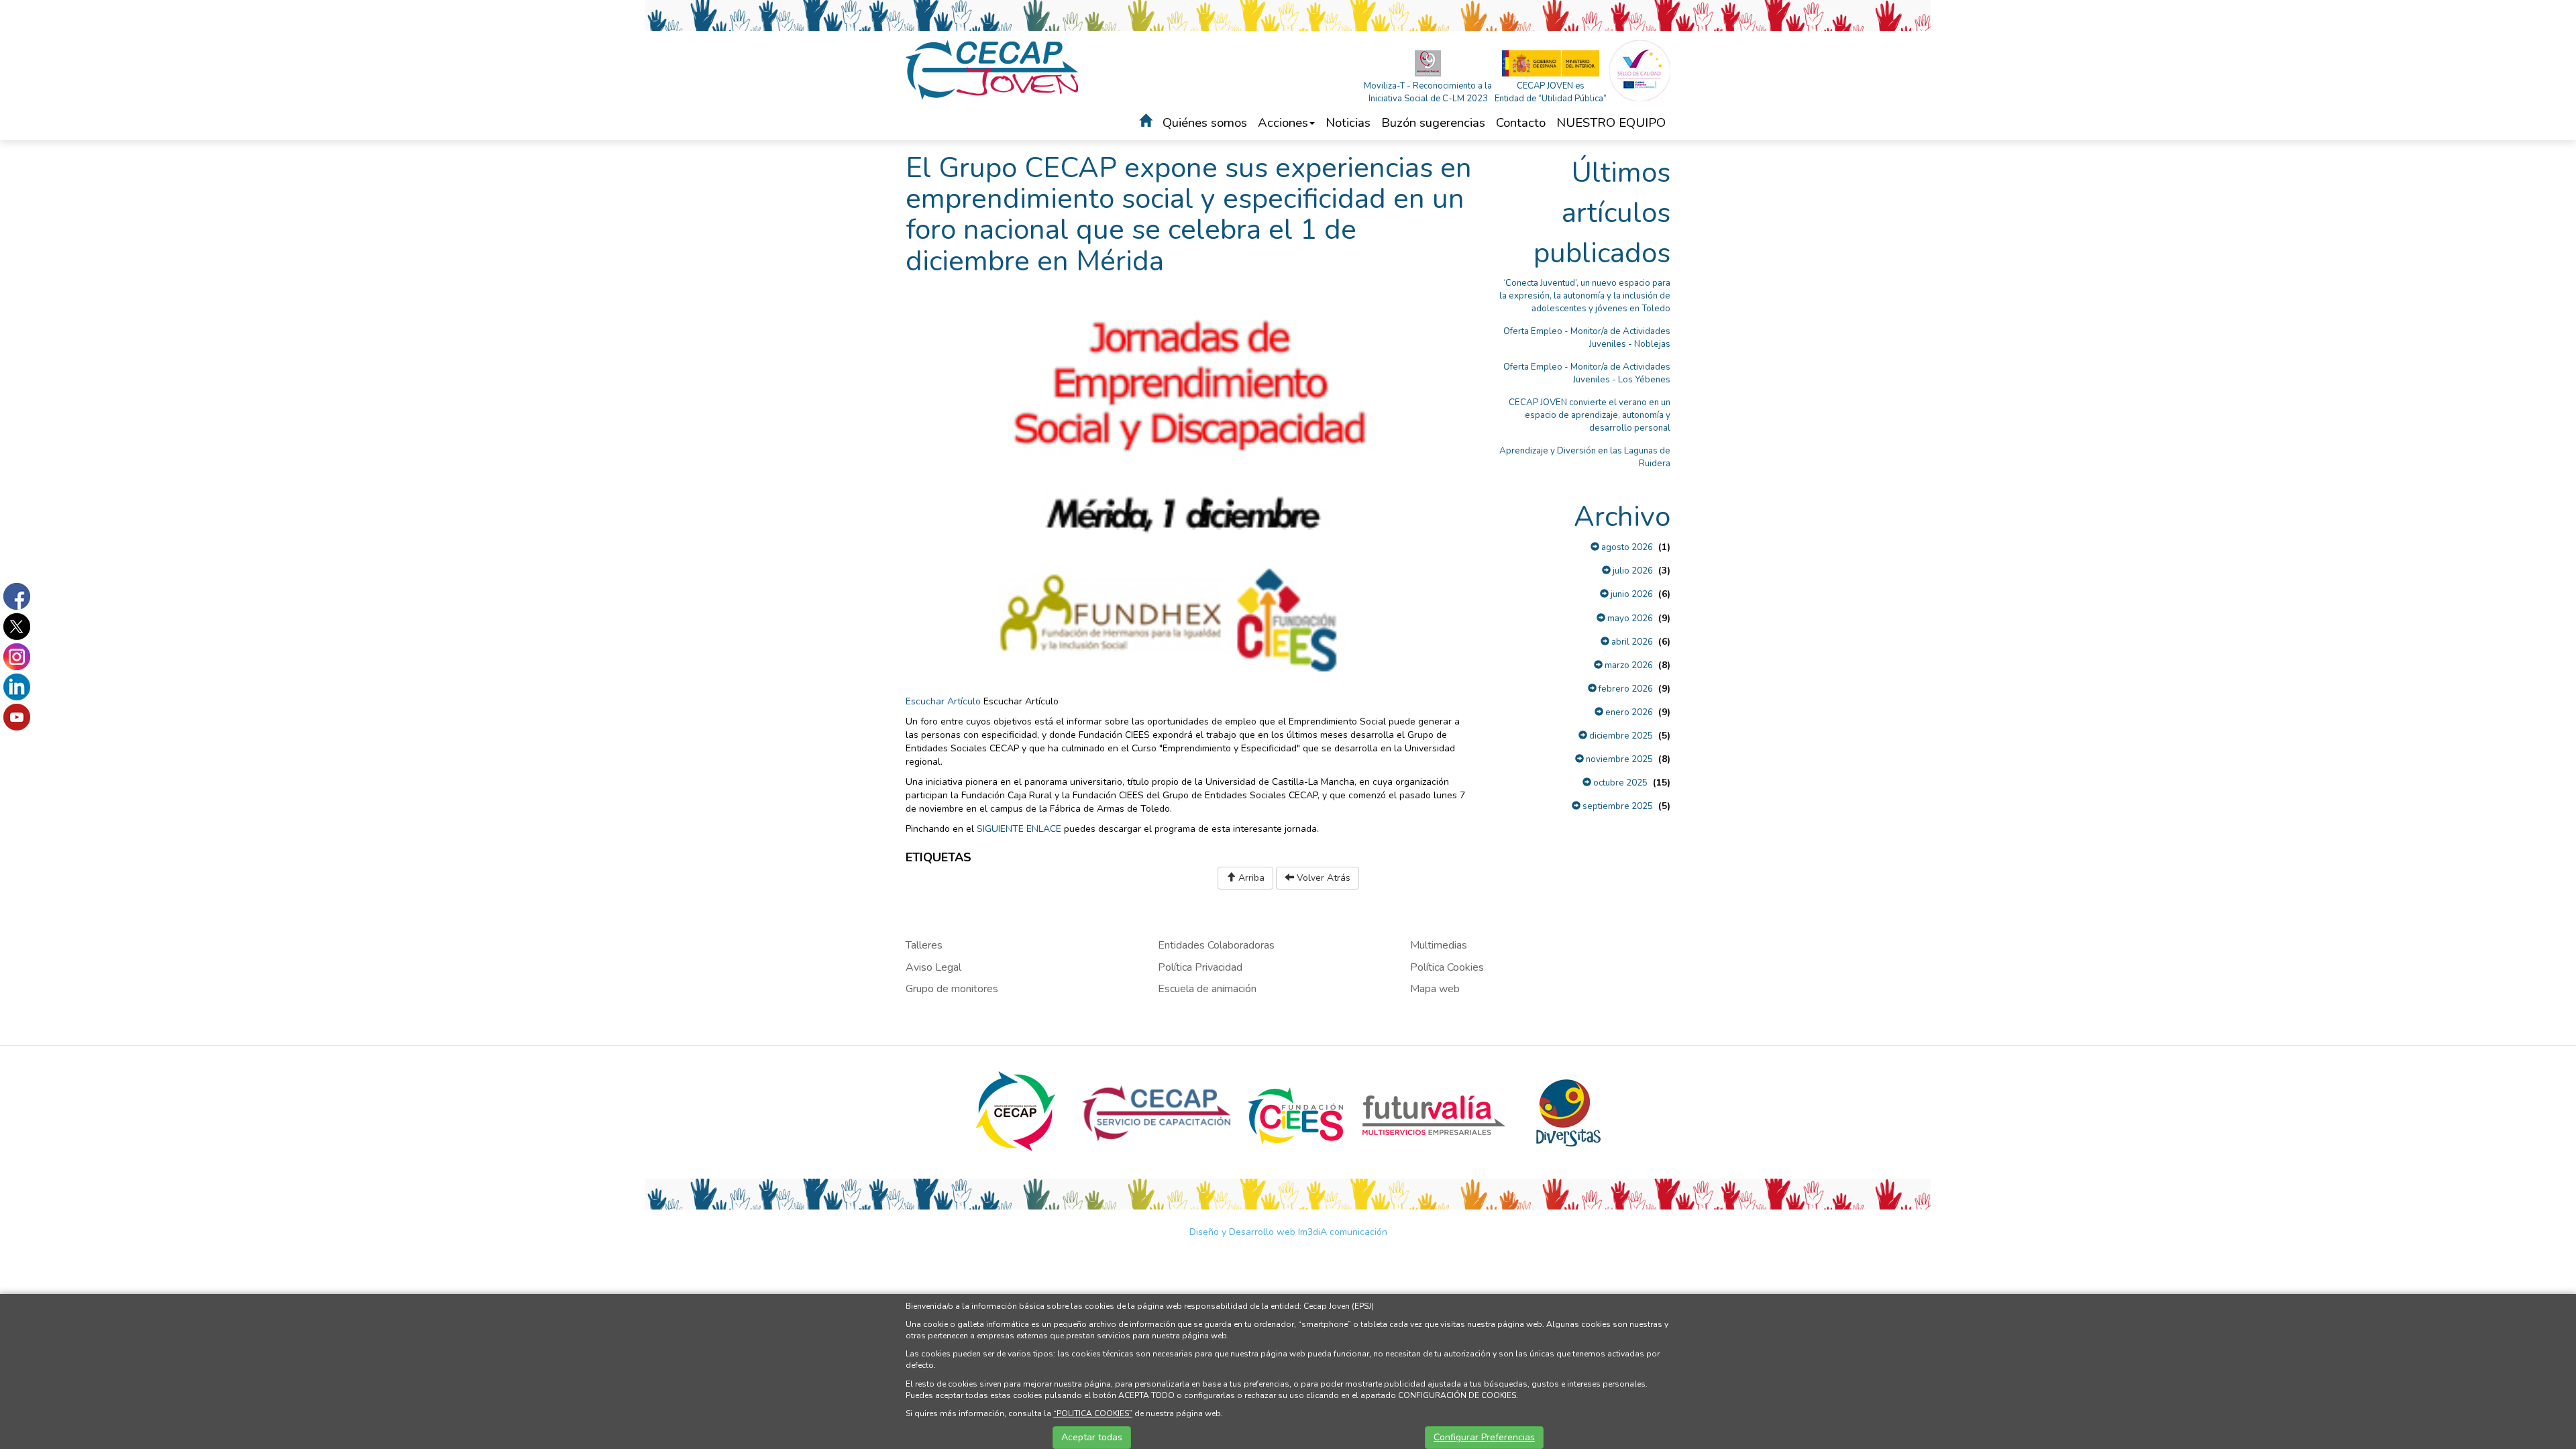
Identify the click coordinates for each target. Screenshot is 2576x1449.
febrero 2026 (1625, 689)
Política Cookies (1447, 967)
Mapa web (1435, 989)
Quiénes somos (1205, 123)
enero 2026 (1628, 712)
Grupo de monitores (952, 989)
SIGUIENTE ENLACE (1019, 829)
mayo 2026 (1629, 619)
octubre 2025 (1619, 783)
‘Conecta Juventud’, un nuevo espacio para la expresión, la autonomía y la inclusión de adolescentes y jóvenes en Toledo (1585, 296)
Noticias (1348, 123)
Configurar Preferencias (1484, 1437)
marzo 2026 (1628, 665)
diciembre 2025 (1620, 736)
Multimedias (1439, 945)
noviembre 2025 (1618, 759)
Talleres (924, 945)
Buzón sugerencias (1433, 123)
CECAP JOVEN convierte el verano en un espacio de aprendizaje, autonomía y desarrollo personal (1590, 415)
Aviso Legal (933, 967)
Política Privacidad (1200, 967)
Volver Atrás (1322, 878)
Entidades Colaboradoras (1216, 945)
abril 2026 (1631, 642)
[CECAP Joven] (993, 69)
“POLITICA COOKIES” (1093, 1413)
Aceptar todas (1092, 1437)
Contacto (1521, 123)
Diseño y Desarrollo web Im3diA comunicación (1288, 1232)
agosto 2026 (1626, 547)
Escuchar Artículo (943, 701)
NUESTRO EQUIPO (1611, 123)
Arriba (1250, 878)
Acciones (1283, 123)
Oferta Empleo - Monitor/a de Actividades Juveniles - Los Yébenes (1587, 373)
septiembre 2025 (1617, 806)
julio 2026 (1632, 571)
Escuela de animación (1207, 989)
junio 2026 (1631, 594)
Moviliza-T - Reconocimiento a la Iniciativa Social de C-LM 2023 (1428, 92)
